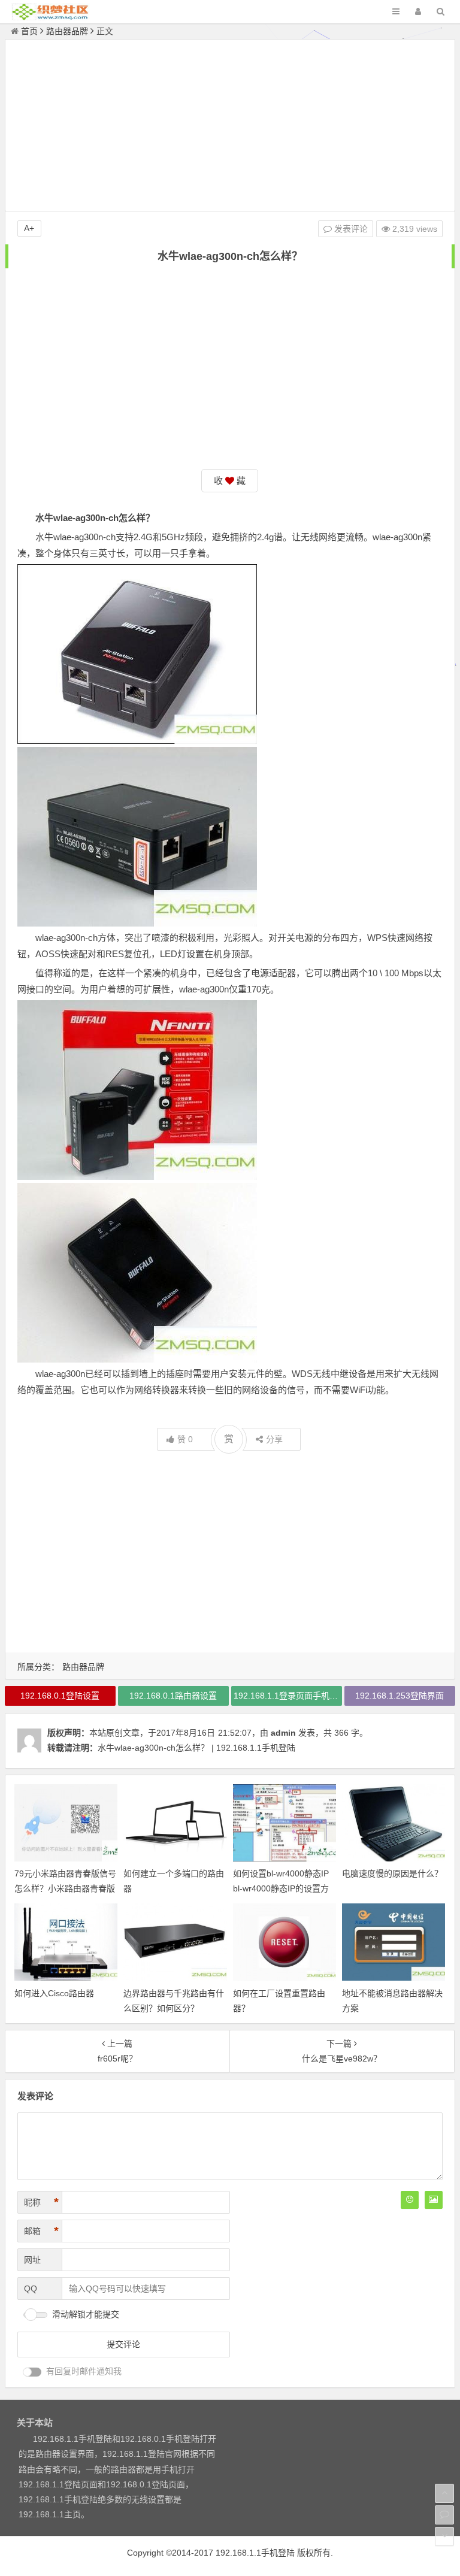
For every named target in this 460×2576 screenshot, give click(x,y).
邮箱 (41, 2231)
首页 (29, 31)
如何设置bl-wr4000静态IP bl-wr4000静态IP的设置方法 (281, 1888)
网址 (32, 2260)
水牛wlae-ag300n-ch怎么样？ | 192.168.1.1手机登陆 (196, 1748)
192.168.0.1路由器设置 (173, 1696)
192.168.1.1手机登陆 (255, 2553)
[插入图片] (434, 2200)
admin (283, 1733)
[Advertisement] (230, 127)
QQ (31, 2289)
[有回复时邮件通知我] (32, 2372)
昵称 (41, 2202)
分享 (274, 1439)
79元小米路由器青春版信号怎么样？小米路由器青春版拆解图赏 (65, 1888)
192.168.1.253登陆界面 (400, 1696)
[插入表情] (410, 2200)
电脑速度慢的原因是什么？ (392, 1873)
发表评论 (350, 229)
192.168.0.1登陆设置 (60, 1696)
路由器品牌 (67, 31)
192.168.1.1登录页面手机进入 (288, 1696)
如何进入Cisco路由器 (54, 1993)
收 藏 (230, 481)
